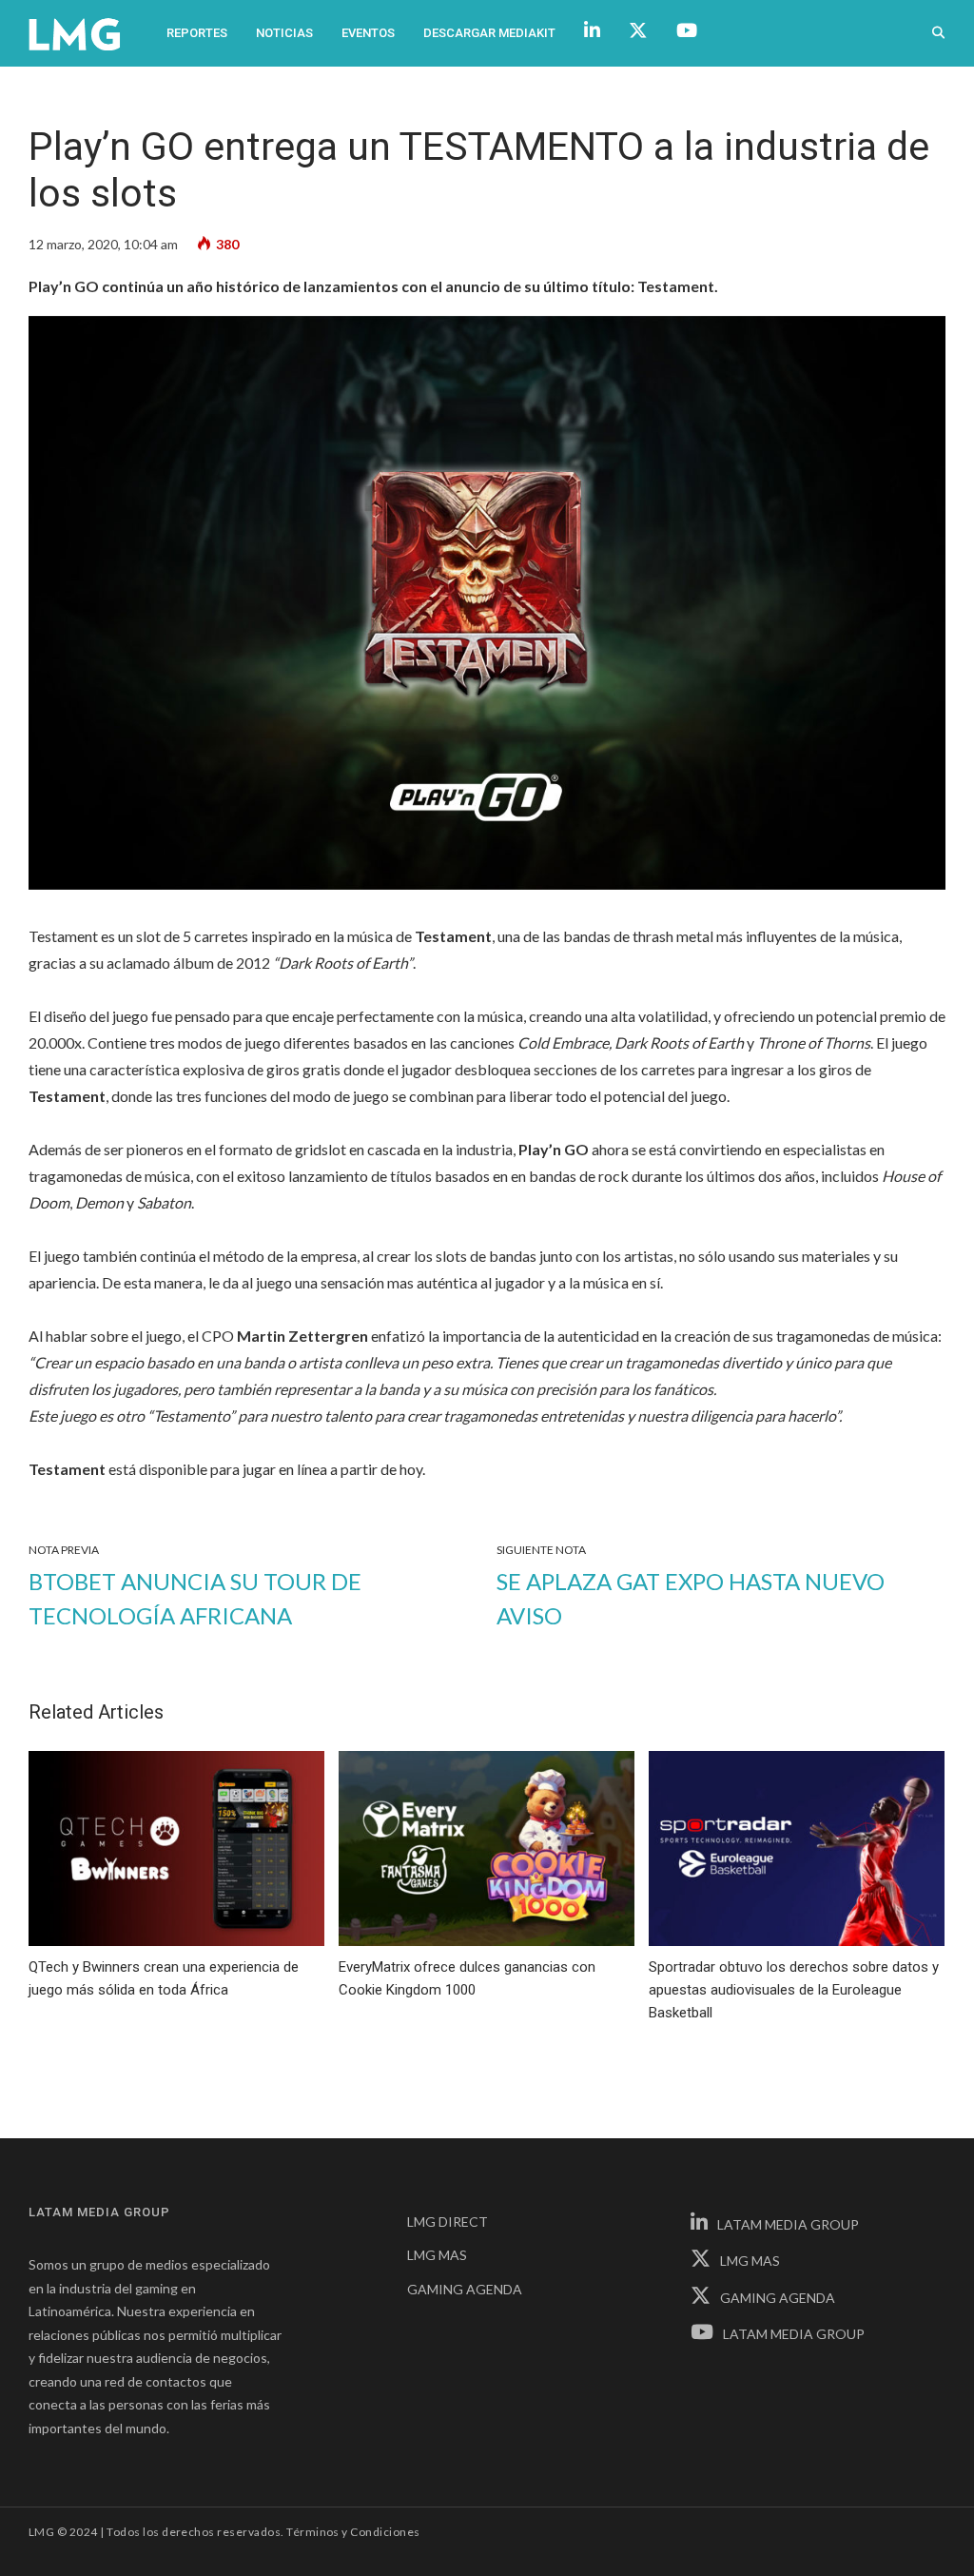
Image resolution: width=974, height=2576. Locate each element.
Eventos (368, 33)
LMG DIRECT (448, 2222)
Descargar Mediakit (489, 33)
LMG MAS (437, 2255)
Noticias (284, 33)
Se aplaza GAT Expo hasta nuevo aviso (691, 1598)
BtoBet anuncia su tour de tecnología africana (195, 1598)
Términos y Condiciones (353, 2532)
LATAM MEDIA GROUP (788, 2224)
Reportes (197, 33)
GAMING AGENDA (465, 2289)
